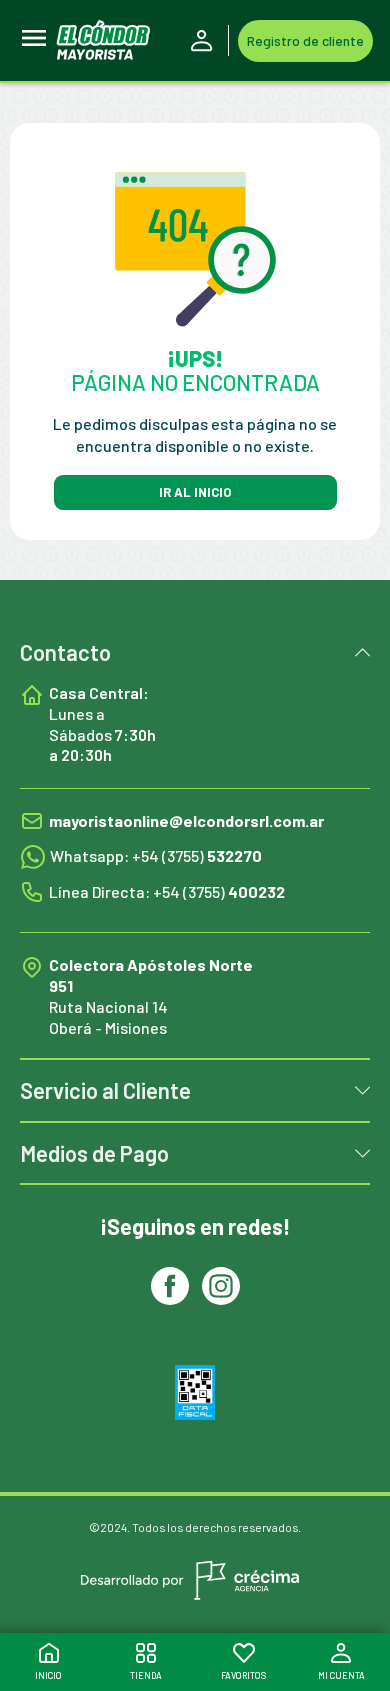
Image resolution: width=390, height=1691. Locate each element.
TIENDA (146, 1675)
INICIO (48, 1675)
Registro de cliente (305, 40)
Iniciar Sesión (205, 41)
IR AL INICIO (195, 492)
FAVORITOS (243, 1675)
